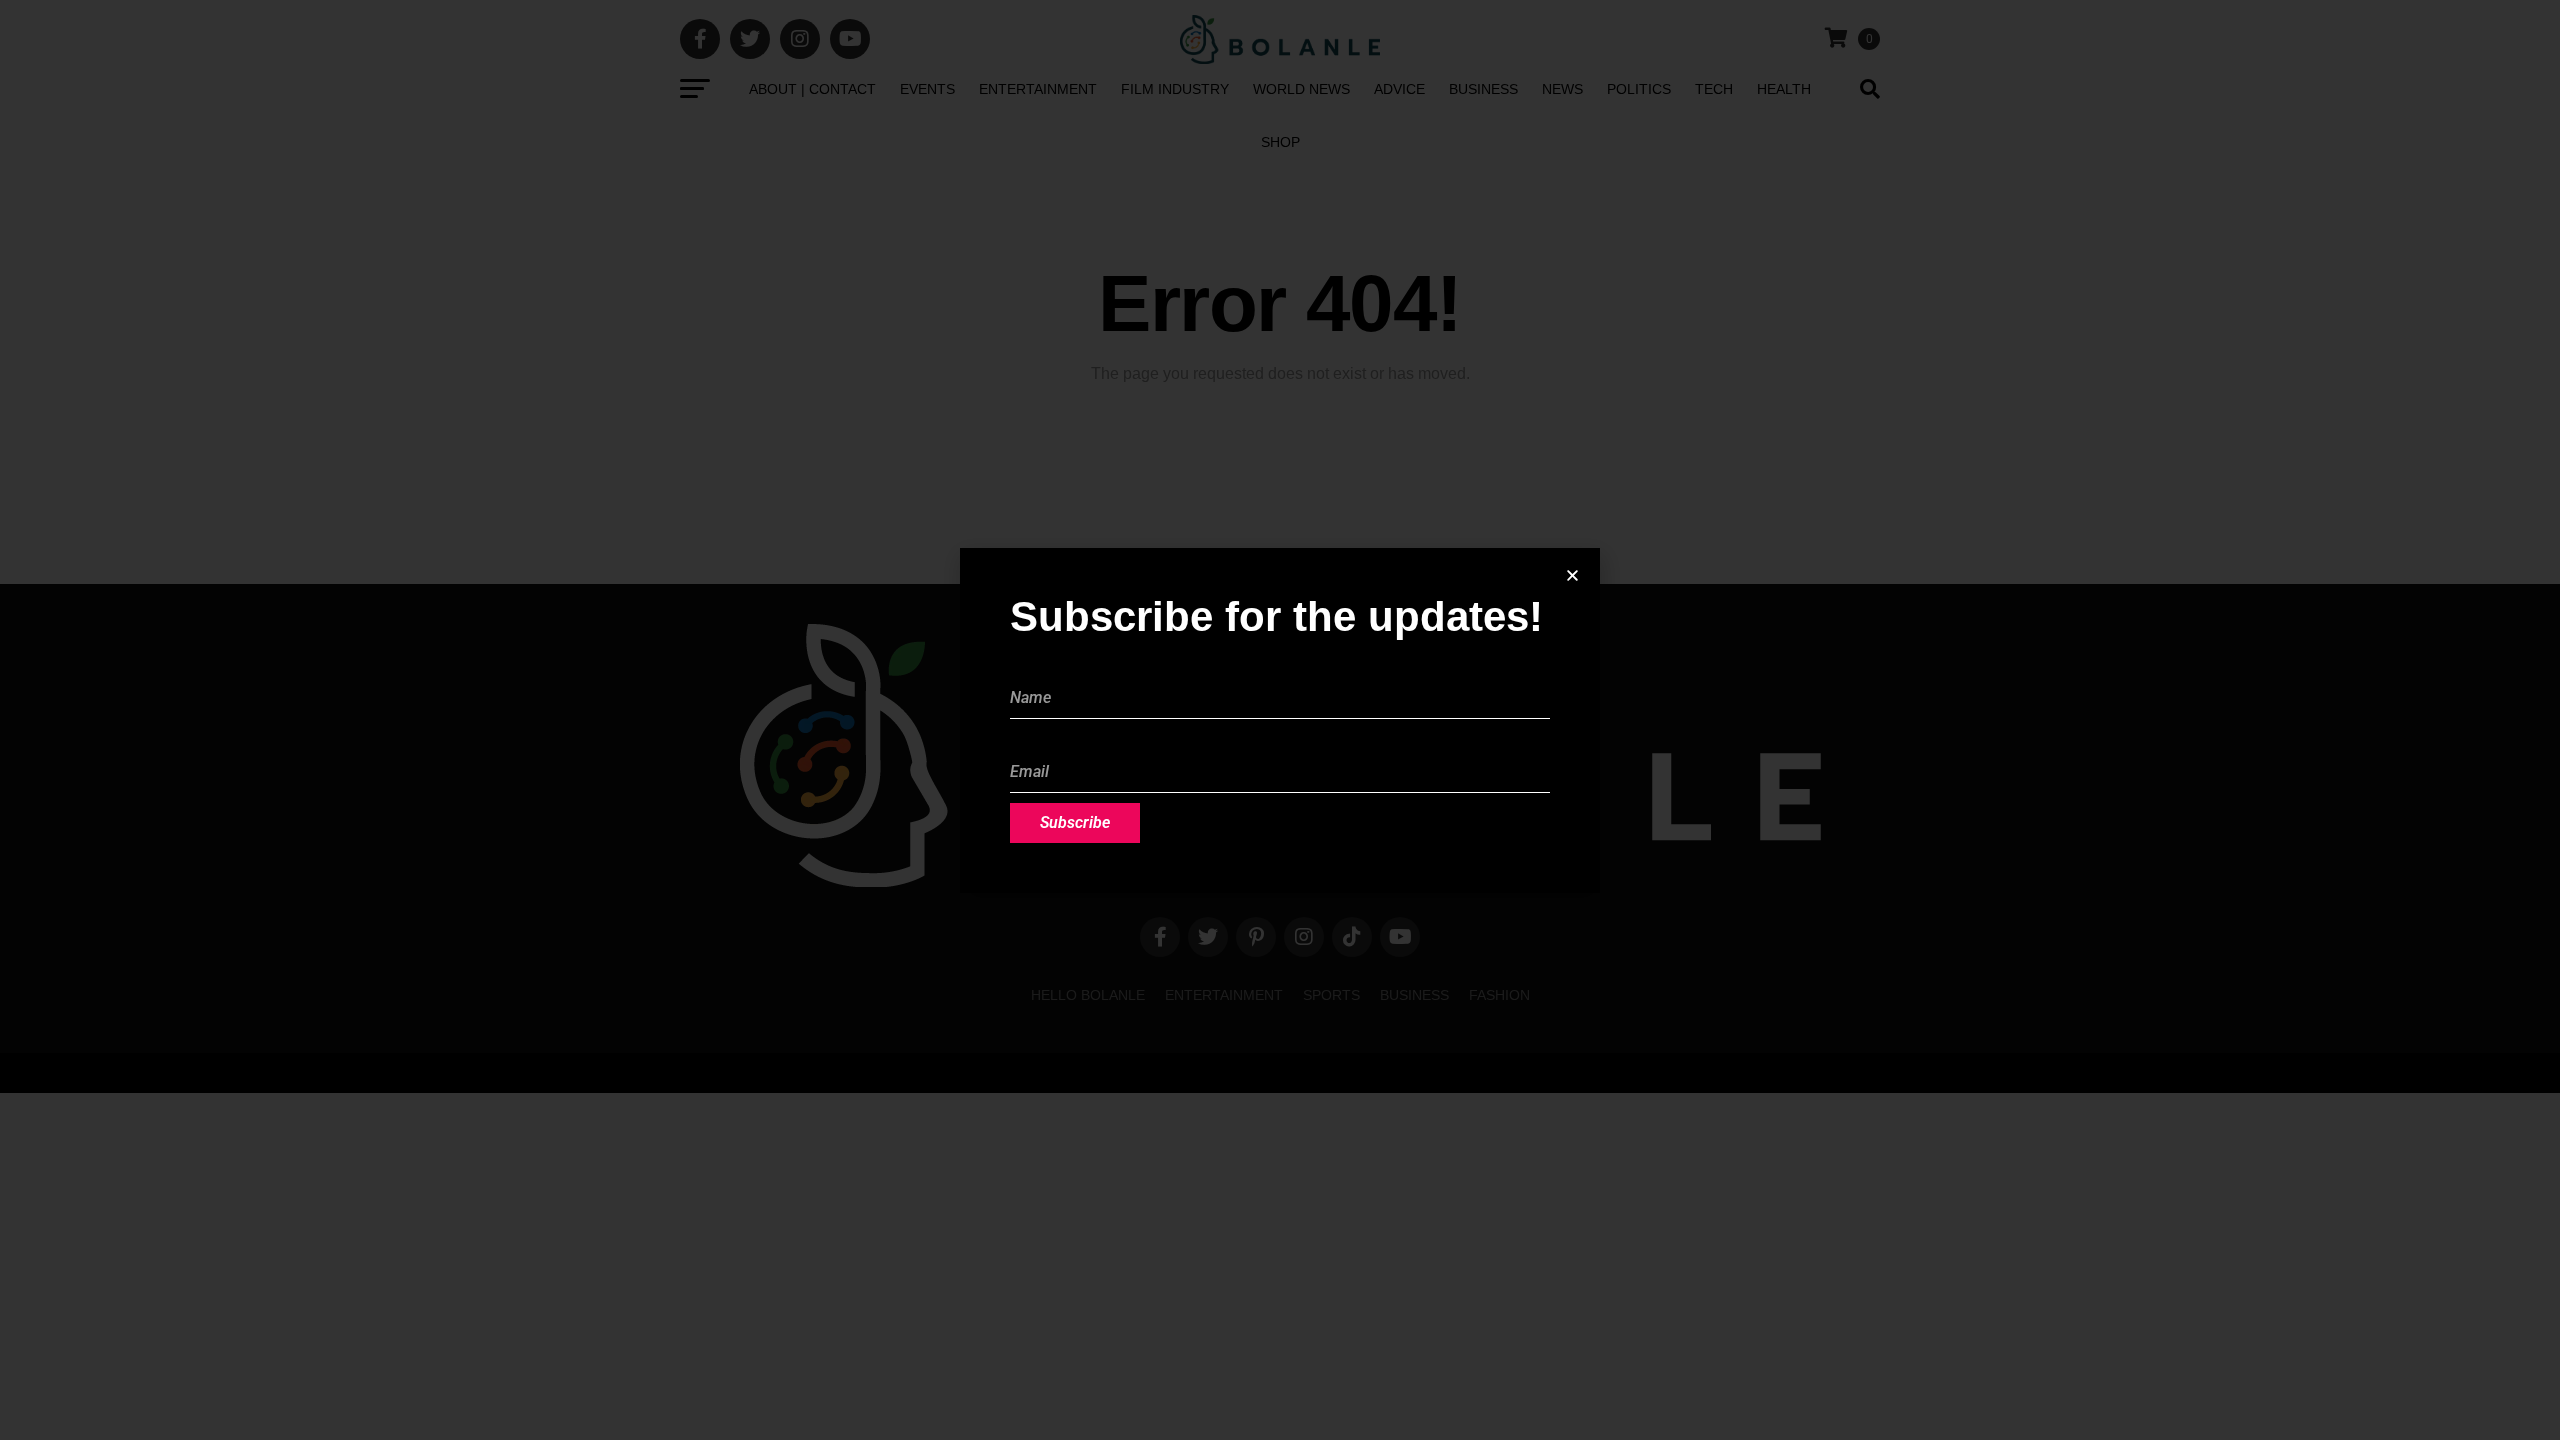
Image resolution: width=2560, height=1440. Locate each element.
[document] (1280, 720)
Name (1031, 666)
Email (1030, 740)
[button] (1572, 575)
